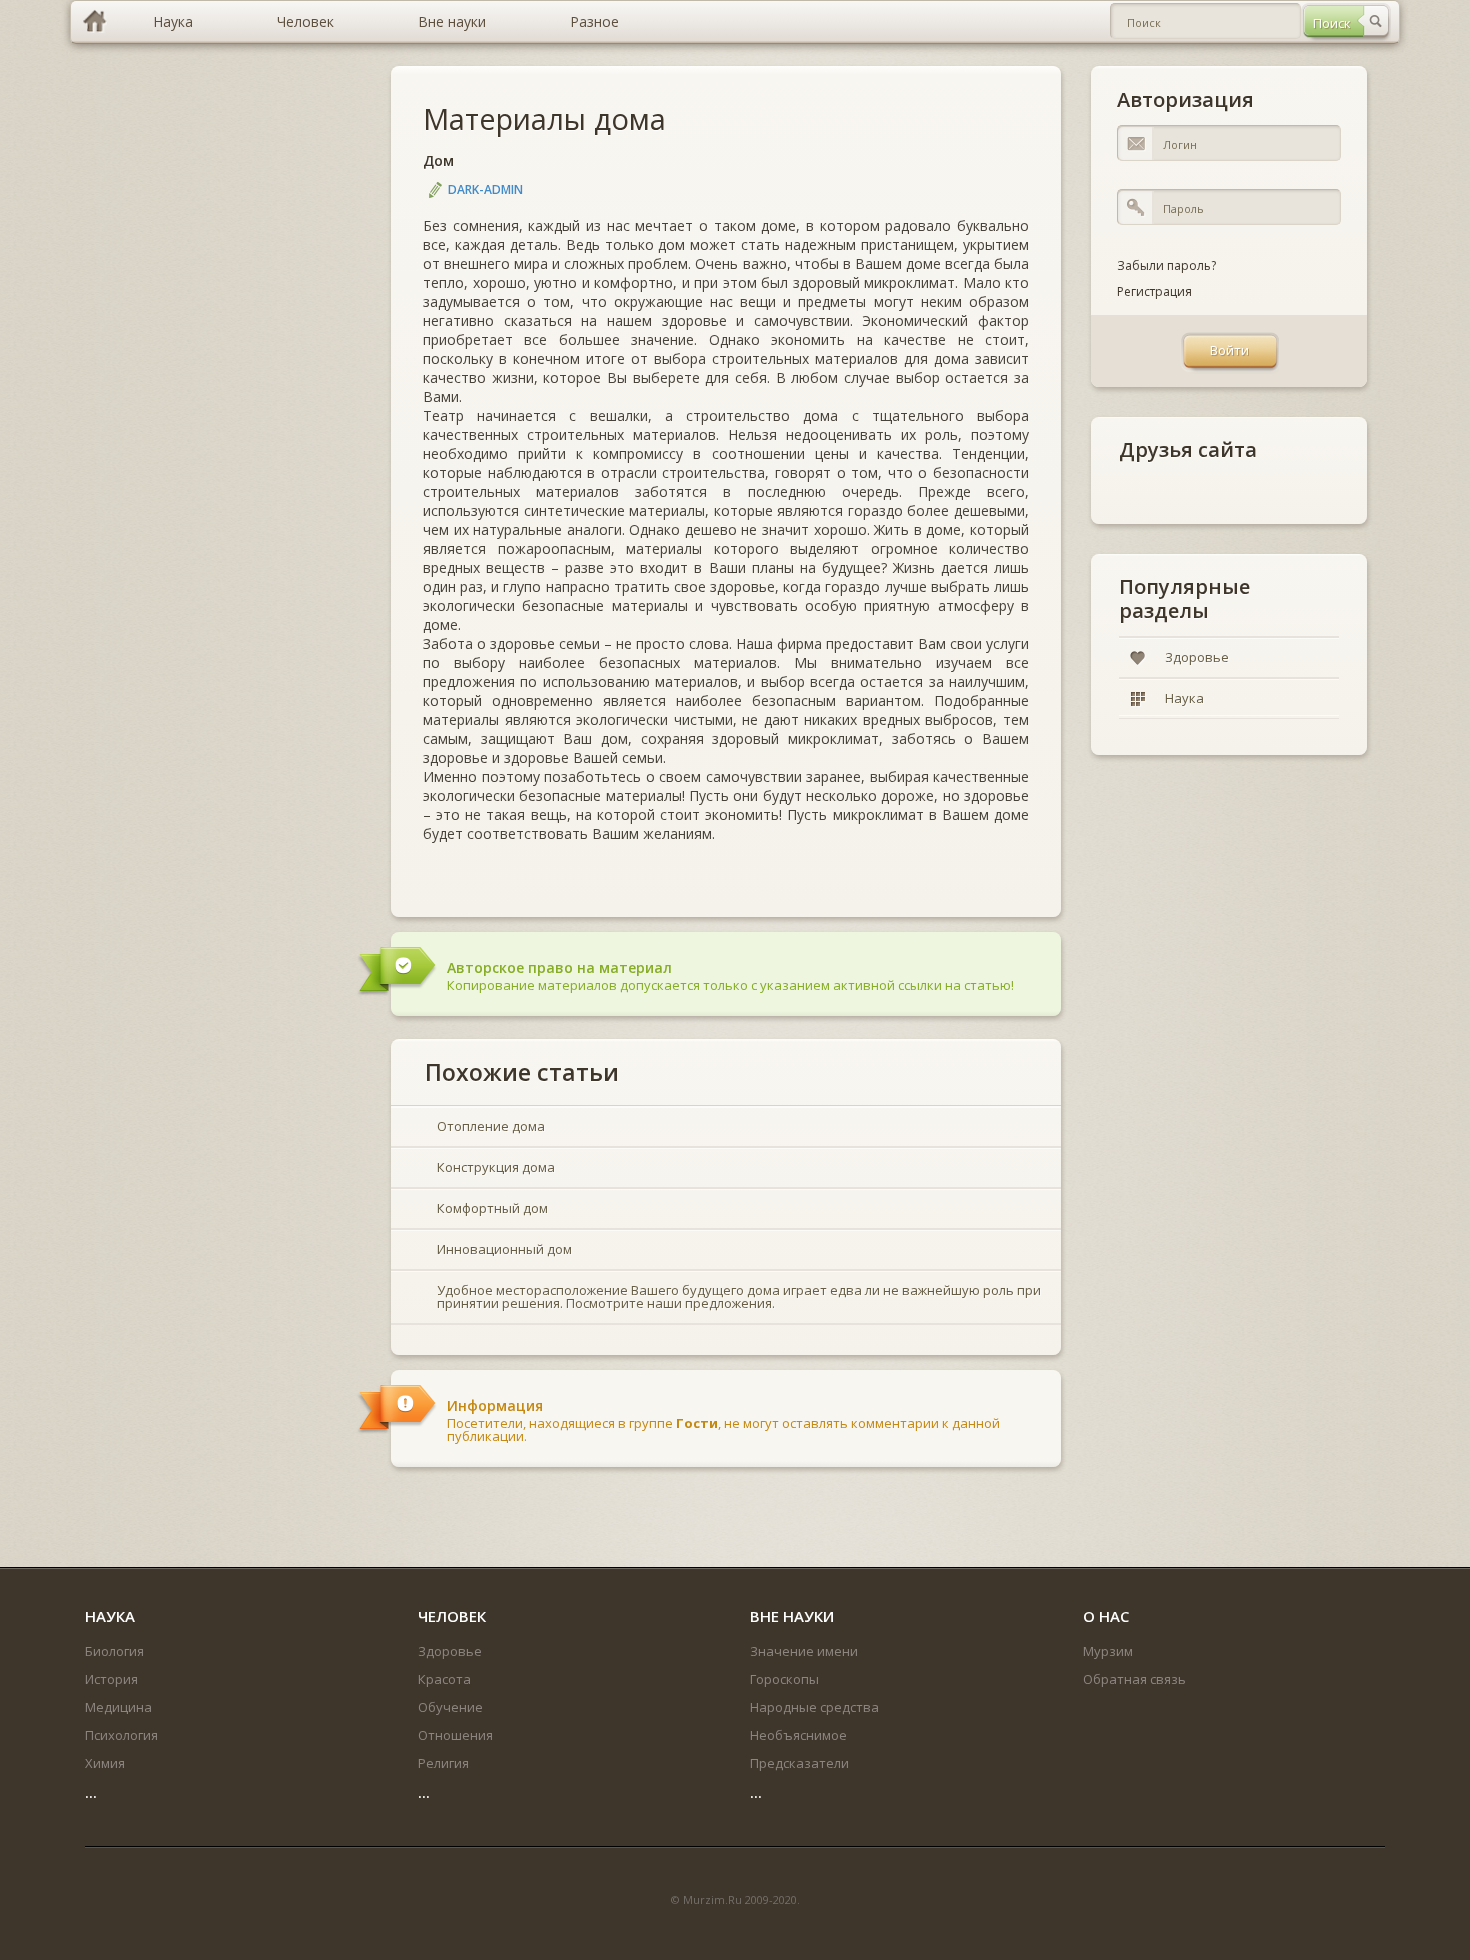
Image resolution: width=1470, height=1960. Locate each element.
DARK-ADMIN (485, 189)
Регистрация (1154, 291)
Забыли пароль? (1166, 265)
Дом (438, 160)
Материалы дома (544, 118)
